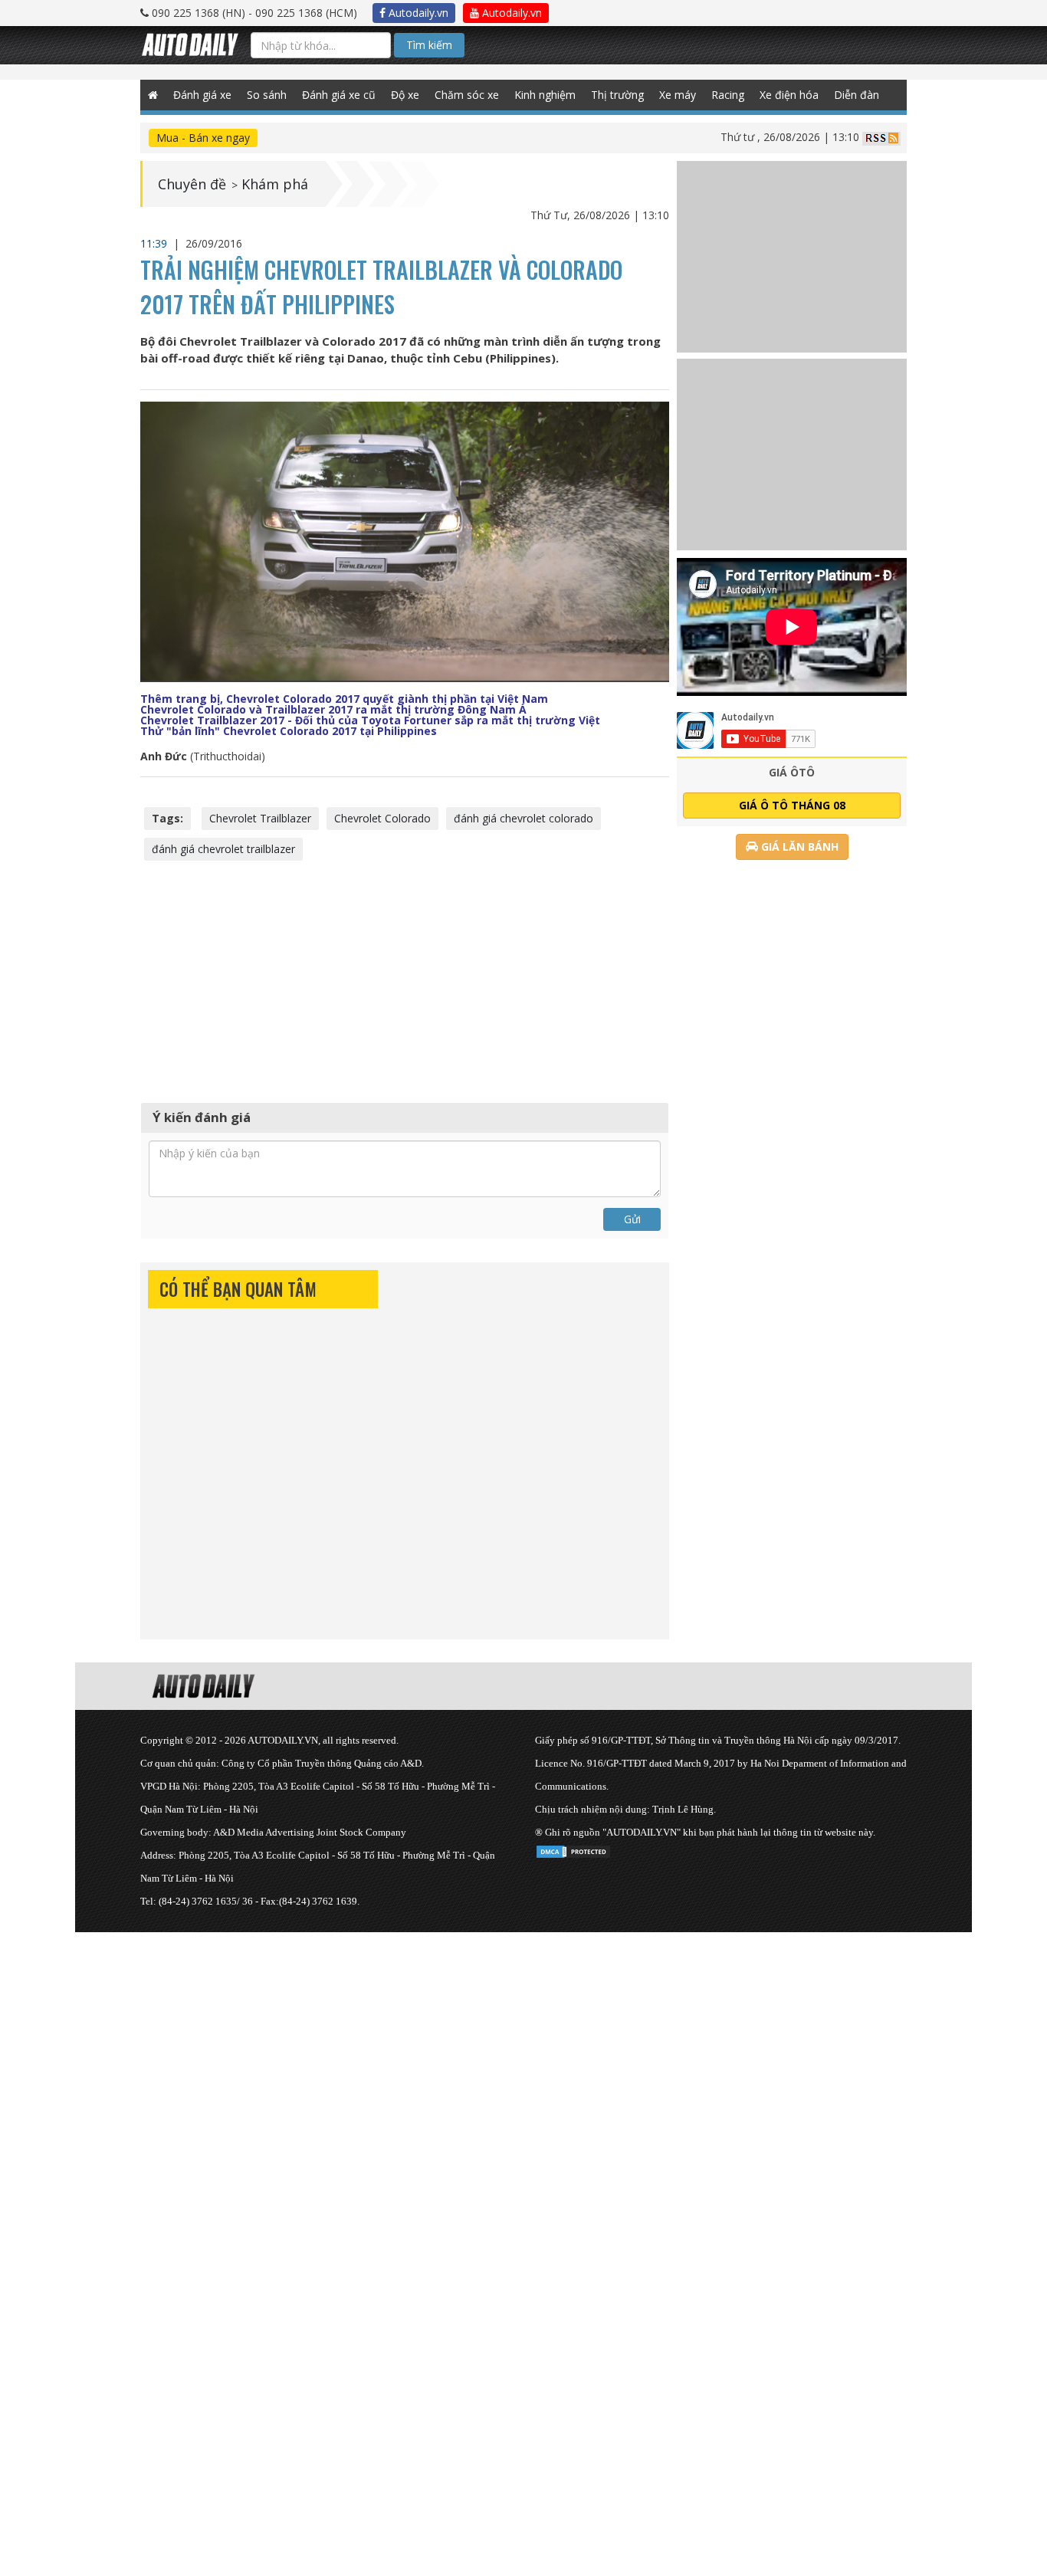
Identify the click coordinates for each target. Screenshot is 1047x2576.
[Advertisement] (405, 980)
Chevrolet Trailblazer (260, 818)
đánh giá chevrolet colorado (523, 818)
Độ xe (405, 95)
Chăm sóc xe (467, 95)
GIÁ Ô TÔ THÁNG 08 (792, 805)
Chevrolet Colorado (382, 818)
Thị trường (617, 95)
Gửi (632, 1219)
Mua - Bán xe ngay (203, 138)
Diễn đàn (857, 95)
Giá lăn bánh (798, 847)
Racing (728, 95)
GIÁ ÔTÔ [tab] (792, 772)
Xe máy (678, 95)
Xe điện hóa (789, 95)
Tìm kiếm (429, 45)
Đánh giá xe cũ (339, 95)
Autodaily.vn (417, 13)
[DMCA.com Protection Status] (573, 1849)
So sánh (267, 95)
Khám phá (275, 184)
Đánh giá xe (202, 95)
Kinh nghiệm (545, 95)
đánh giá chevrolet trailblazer (223, 849)
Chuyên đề (192, 184)
